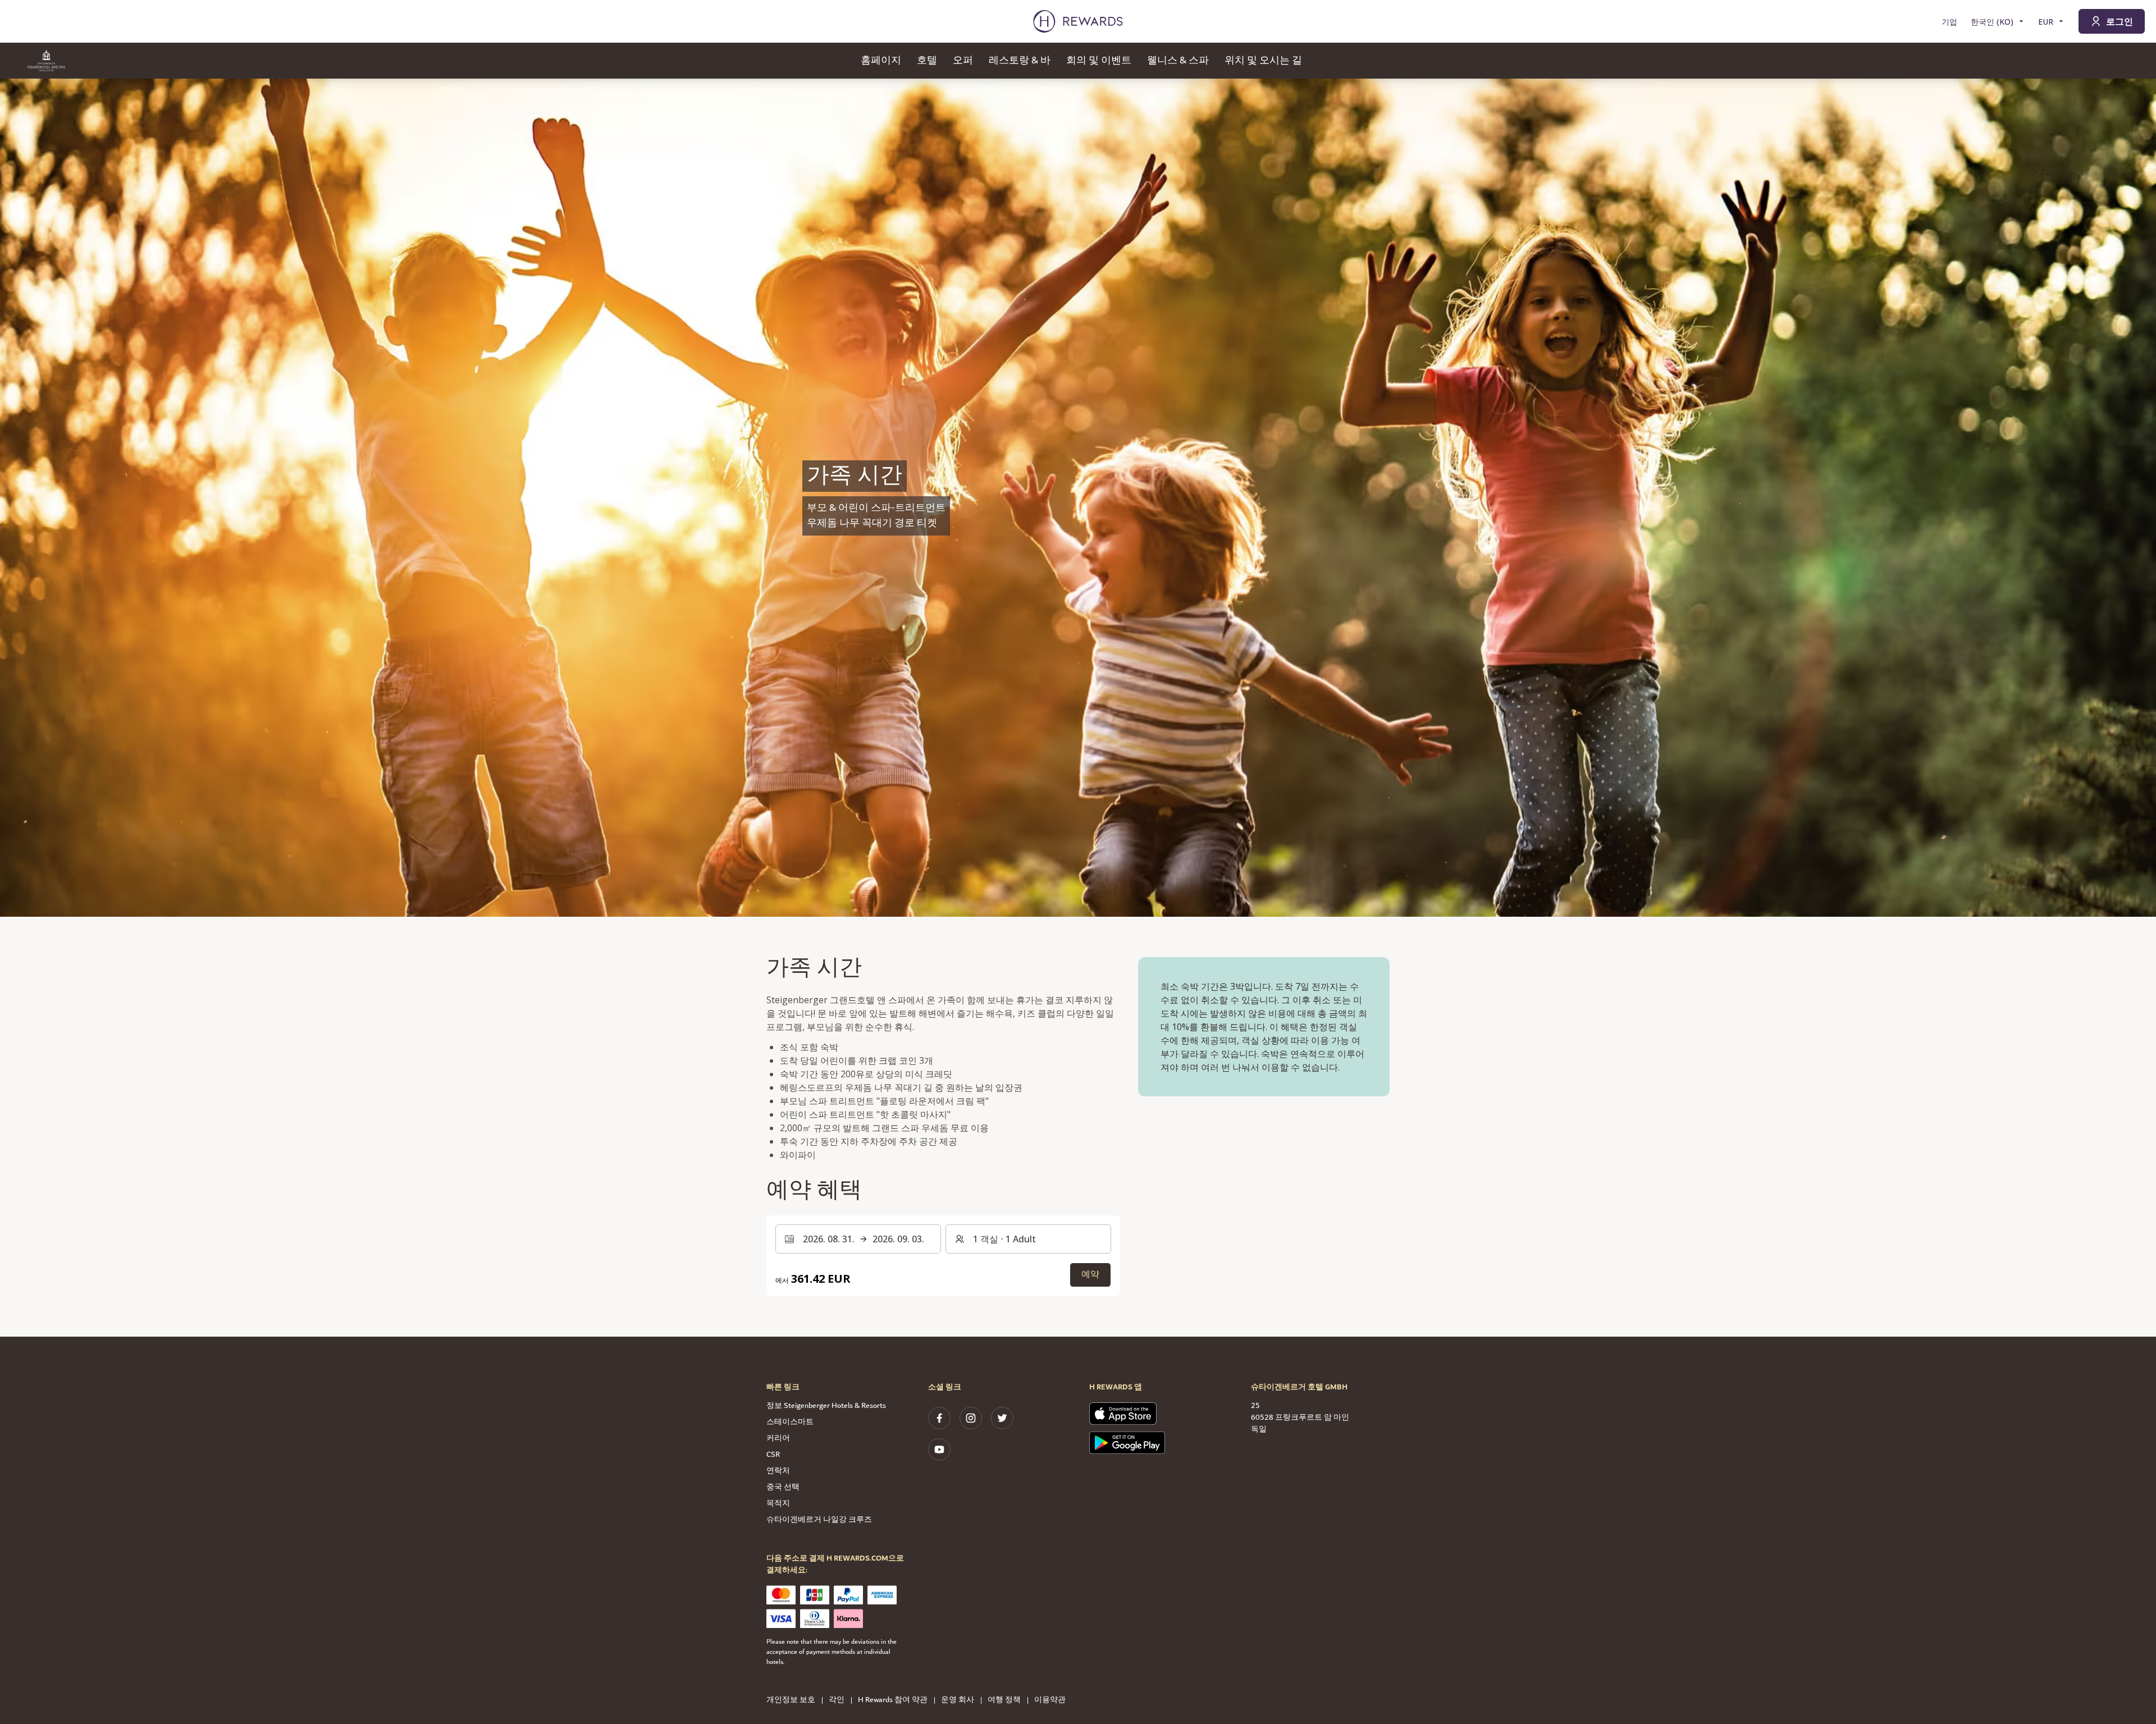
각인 (837, 1700)
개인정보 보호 (791, 1700)
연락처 (778, 1471)
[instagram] (971, 1418)
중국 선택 (783, 1487)
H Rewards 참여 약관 (893, 1700)
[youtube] (939, 1449)
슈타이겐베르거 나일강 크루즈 (819, 1520)
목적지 (778, 1503)
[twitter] (1002, 1418)
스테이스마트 (790, 1422)
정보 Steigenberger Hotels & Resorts (826, 1406)
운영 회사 (958, 1700)
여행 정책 (1004, 1700)
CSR (773, 1455)
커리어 (778, 1438)
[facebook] (939, 1418)
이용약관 (1050, 1700)
